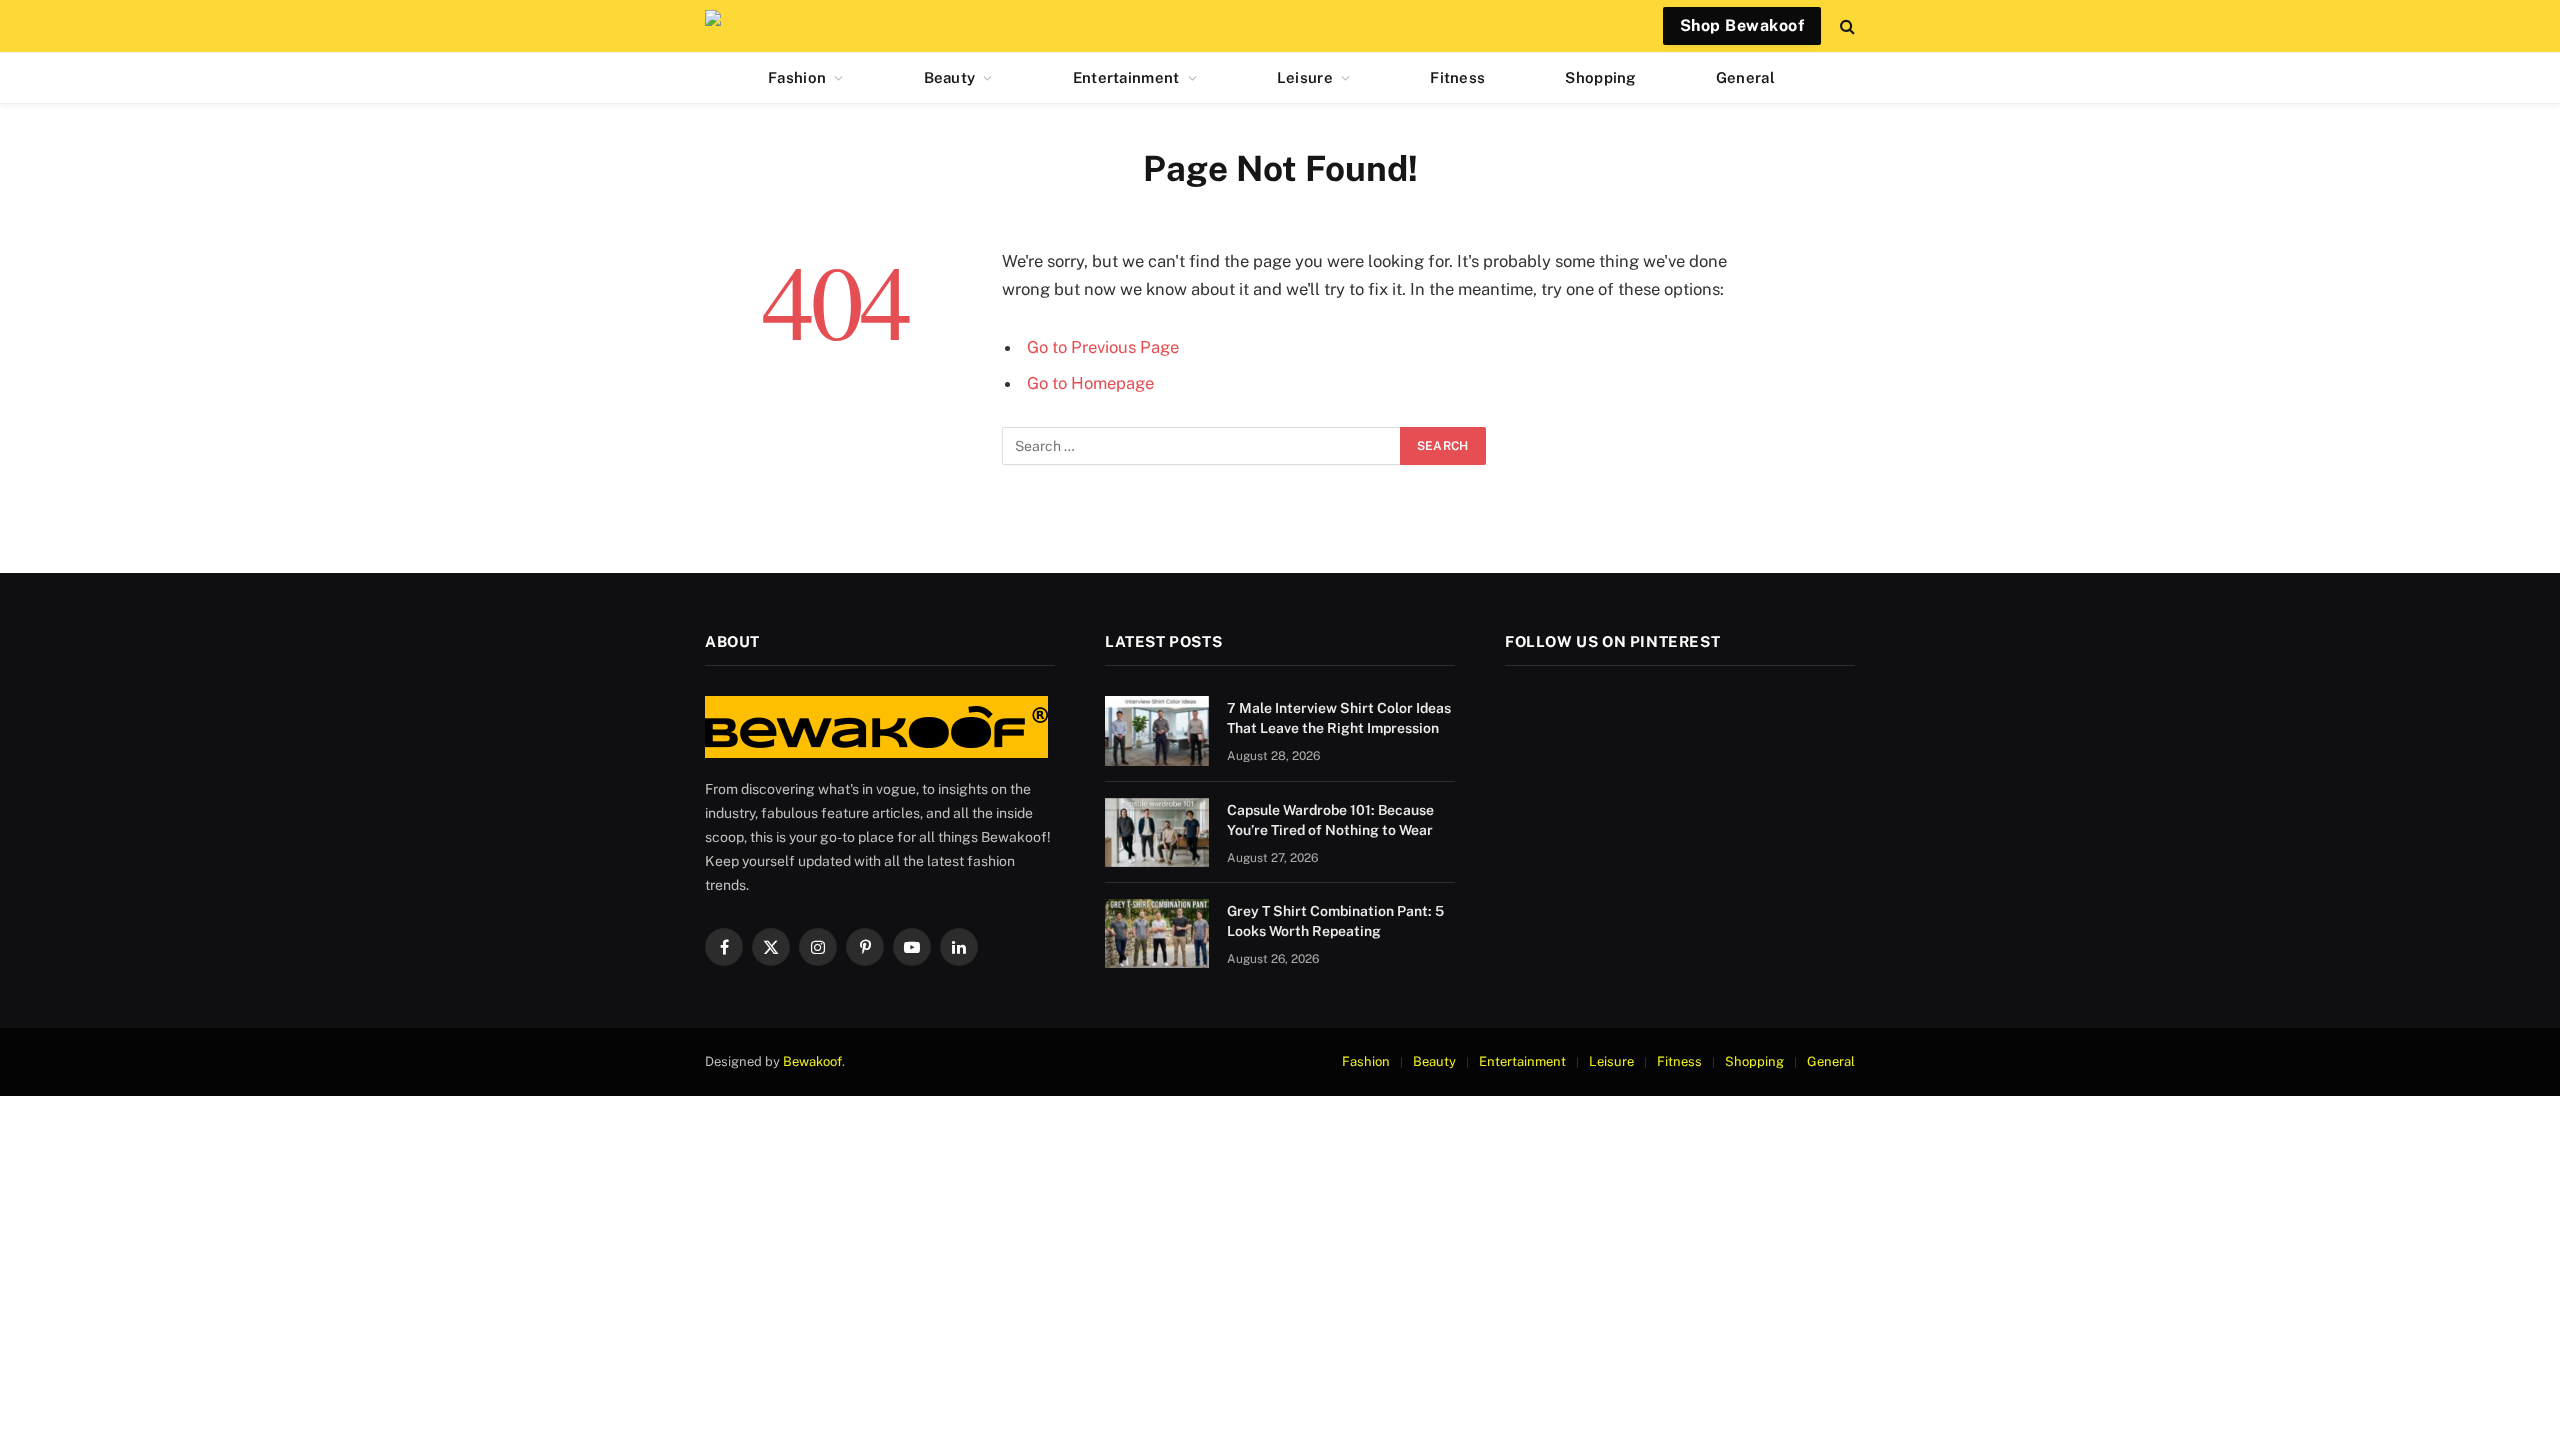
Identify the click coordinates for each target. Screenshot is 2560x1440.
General (1745, 77)
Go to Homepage (1090, 383)
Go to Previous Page (1103, 347)
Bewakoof (812, 1061)
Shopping (1600, 77)
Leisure (1305, 77)
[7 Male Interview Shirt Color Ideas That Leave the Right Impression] (1157, 730)
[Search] (1845, 26)
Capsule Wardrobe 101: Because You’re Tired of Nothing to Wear (1330, 820)
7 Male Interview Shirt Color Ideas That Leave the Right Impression (1339, 718)
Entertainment (1126, 77)
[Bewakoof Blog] (718, 26)
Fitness (1457, 77)
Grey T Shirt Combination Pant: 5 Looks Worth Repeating (1335, 921)
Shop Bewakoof (1742, 25)
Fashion (797, 77)
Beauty (950, 77)
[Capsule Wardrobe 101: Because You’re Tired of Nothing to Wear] (1157, 832)
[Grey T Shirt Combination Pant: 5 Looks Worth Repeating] (1157, 933)
